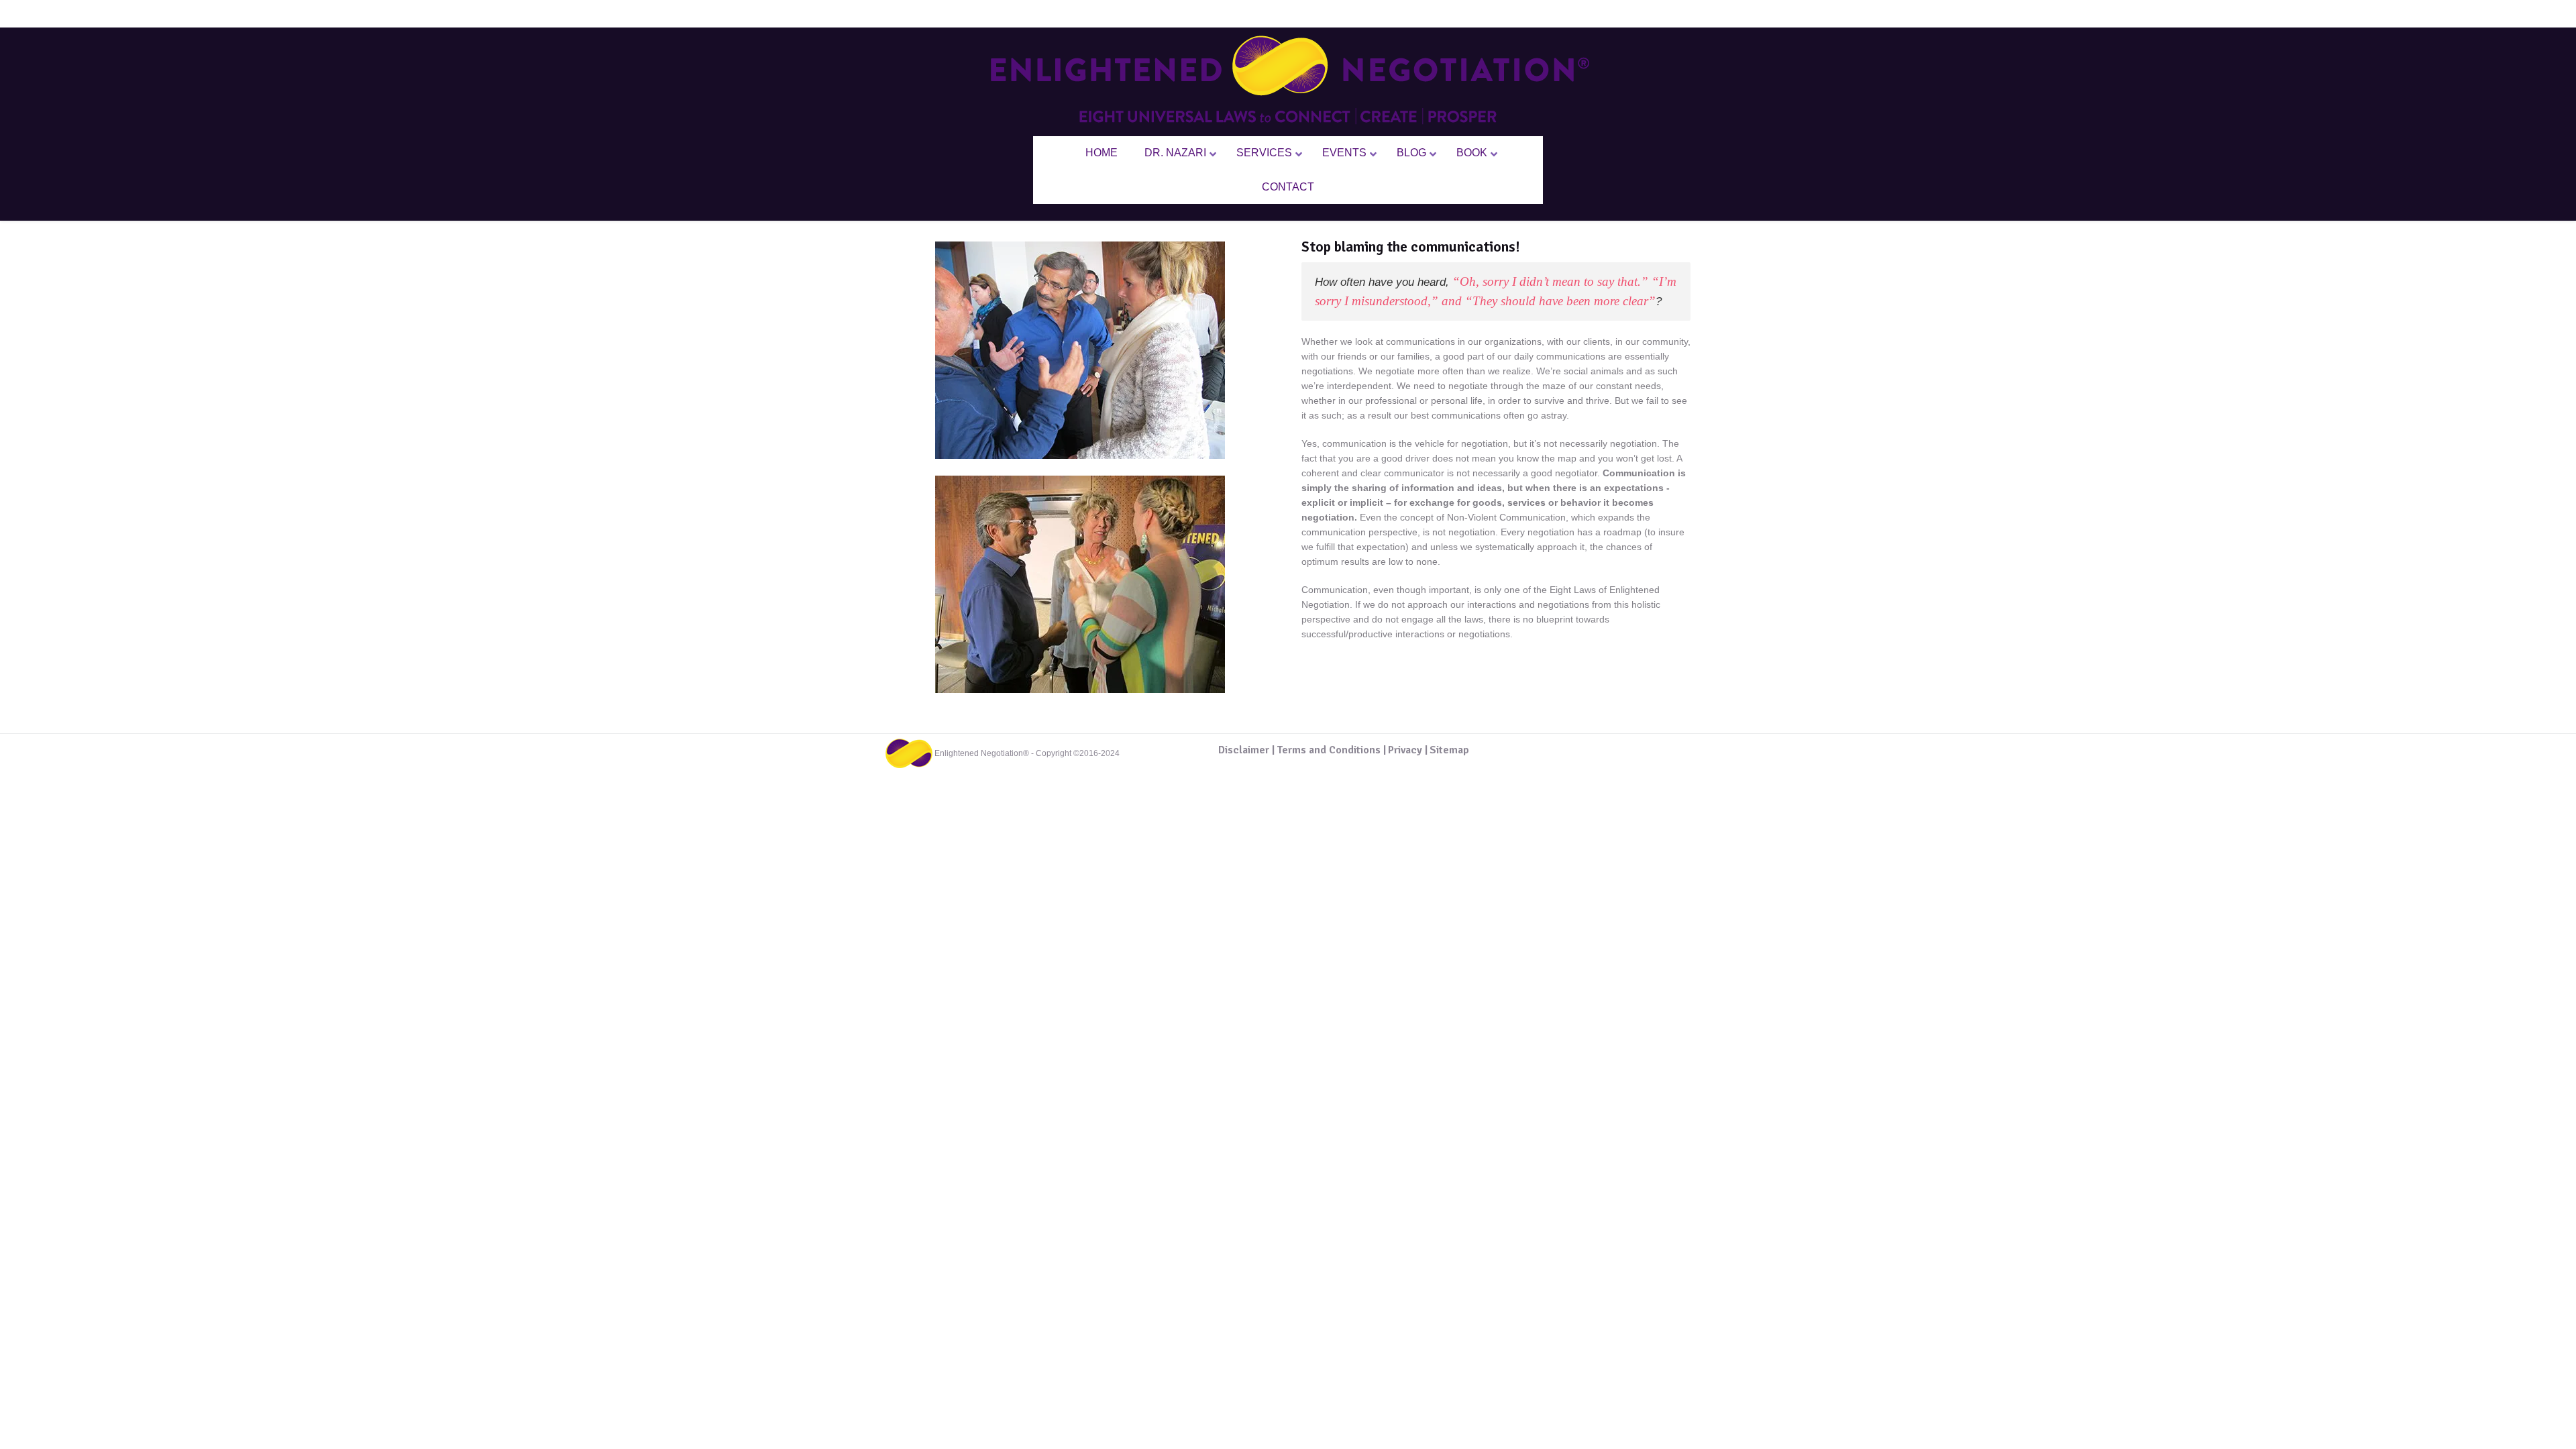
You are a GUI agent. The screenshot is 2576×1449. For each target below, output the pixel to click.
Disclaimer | (1246, 750)
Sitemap (1449, 750)
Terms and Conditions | (1331, 750)
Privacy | (1408, 750)
